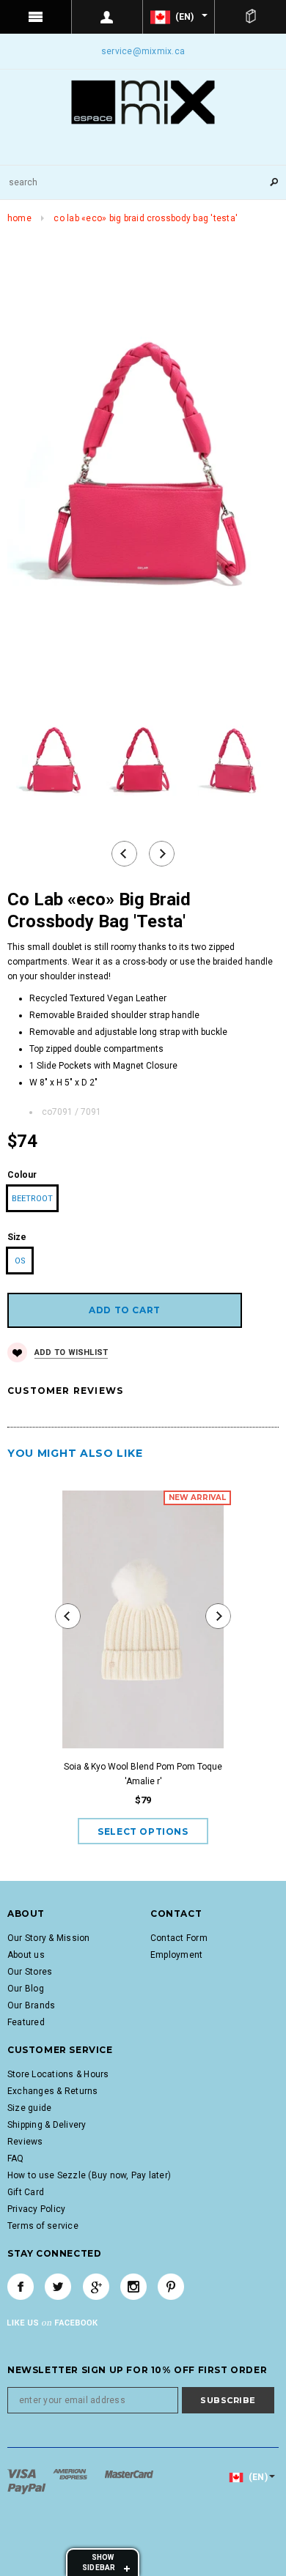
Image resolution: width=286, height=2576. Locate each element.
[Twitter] (58, 2287)
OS (20, 1261)
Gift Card (26, 2192)
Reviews (25, 2142)
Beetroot (32, 1199)
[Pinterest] (171, 2287)
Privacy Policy (36, 2209)
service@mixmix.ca (143, 51)
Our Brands (31, 2005)
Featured (26, 2022)
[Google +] (96, 2287)
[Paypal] (27, 2488)
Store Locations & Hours (58, 2074)
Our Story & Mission (49, 1938)
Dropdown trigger (108, 17)
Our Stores (30, 1972)
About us (26, 1955)
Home (19, 218)
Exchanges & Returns (53, 2091)
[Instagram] (133, 2287)
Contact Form (179, 1938)
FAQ (16, 2159)
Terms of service (43, 2226)
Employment (176, 1955)
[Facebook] (21, 2287)
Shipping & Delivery (47, 2125)
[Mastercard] (129, 2473)
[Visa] (23, 2473)
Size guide (29, 2108)
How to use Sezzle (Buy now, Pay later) (89, 2175)
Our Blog (26, 1989)
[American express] (71, 2473)
